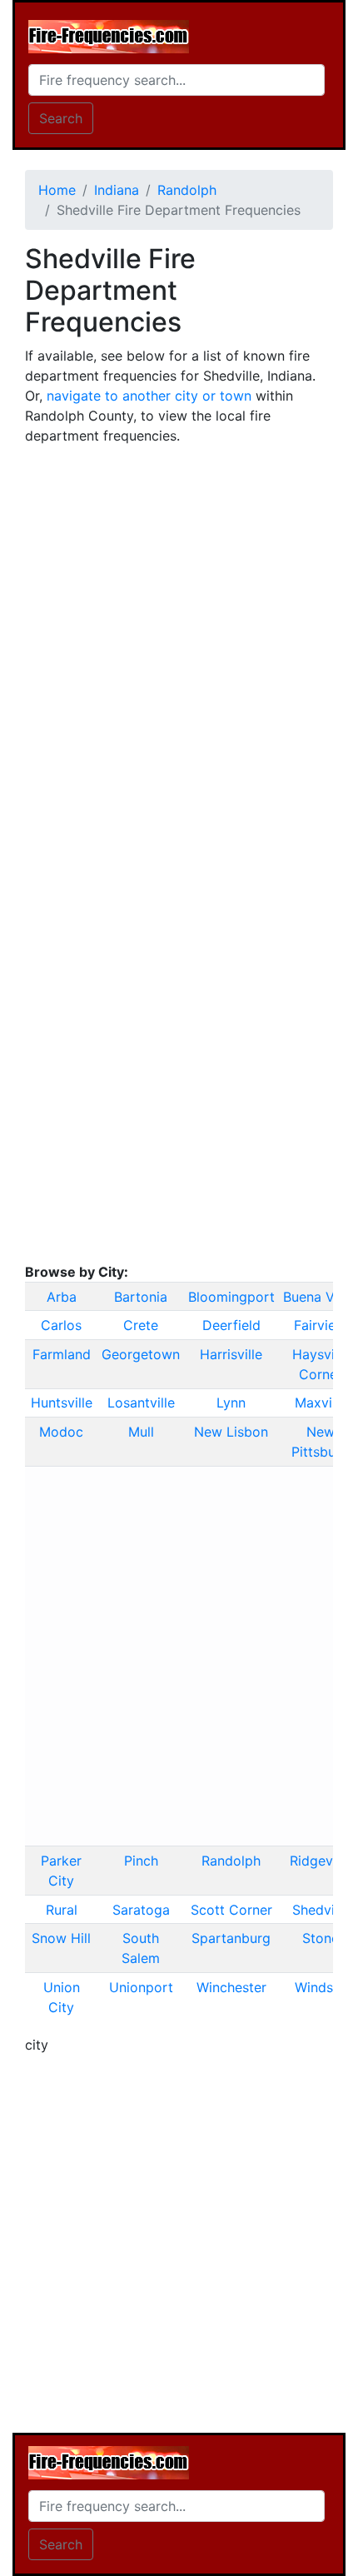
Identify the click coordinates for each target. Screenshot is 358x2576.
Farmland (62, 1354)
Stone (321, 1938)
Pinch (141, 1861)
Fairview (320, 1325)
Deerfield (231, 1325)
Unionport (141, 1987)
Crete (141, 1325)
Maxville (321, 1403)
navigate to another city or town (149, 396)
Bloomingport (231, 1297)
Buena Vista (320, 1297)
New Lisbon (231, 1432)
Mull (141, 1432)
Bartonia (141, 1297)
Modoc (61, 1432)
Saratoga (141, 1910)
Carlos (61, 1325)
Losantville (141, 1403)
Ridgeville (320, 1861)
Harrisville (231, 1354)
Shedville (321, 1910)
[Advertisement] (179, 638)
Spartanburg (231, 1938)
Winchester (231, 1987)
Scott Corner (231, 1910)
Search (61, 118)
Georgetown (141, 1354)
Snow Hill (61, 1938)
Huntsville (62, 1403)
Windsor (321, 1987)
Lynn (231, 1403)
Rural (62, 1910)
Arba (62, 1297)
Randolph (231, 1861)
